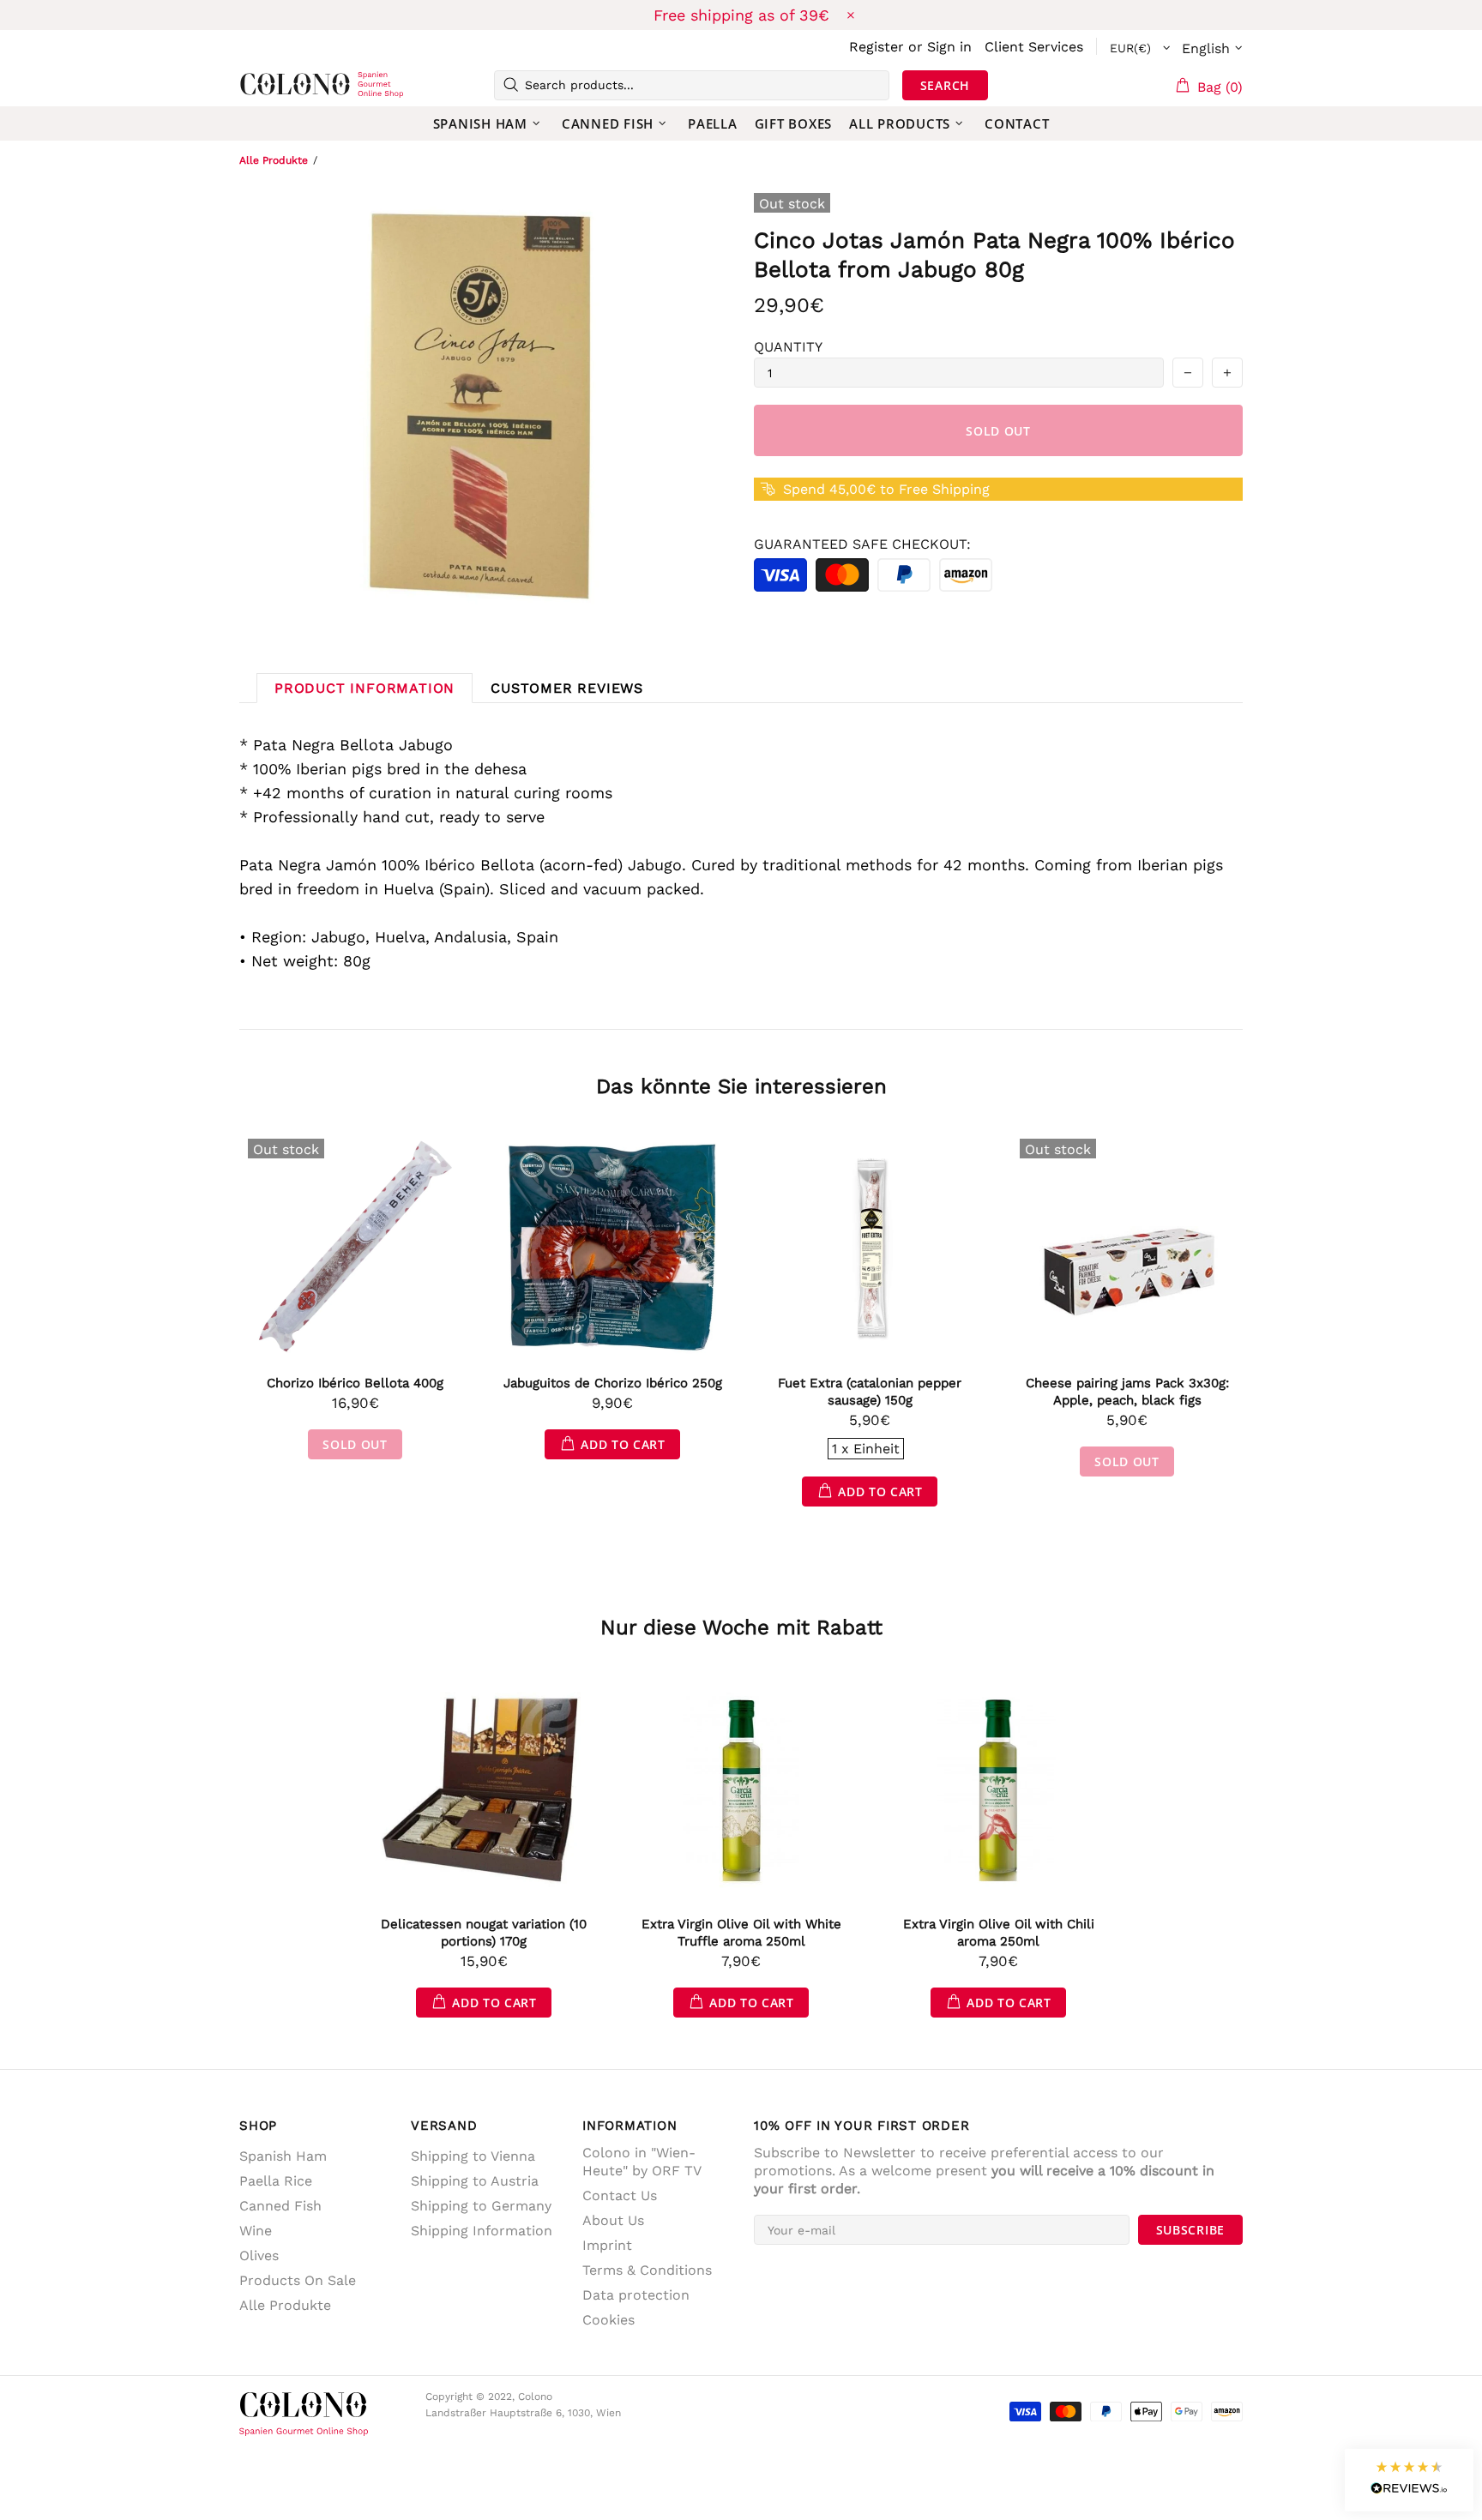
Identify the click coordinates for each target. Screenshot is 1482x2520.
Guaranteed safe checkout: (862, 544)
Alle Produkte (274, 160)
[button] (1409, 2480)
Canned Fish (280, 2206)
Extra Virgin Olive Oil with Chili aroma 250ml (999, 1933)
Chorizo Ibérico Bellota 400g (355, 1383)
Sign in (949, 47)
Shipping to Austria (475, 2181)
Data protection (636, 2295)
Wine (256, 2231)
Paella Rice (276, 2181)
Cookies (608, 2320)
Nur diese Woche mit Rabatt (741, 1627)
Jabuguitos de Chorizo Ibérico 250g (613, 1383)
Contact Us (620, 2195)
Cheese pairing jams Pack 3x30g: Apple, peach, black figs (1127, 1392)
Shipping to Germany (481, 2206)
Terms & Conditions (647, 2270)
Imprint (607, 2245)
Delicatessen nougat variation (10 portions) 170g (484, 1933)
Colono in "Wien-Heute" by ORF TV (642, 2162)
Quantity (788, 347)
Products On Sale (298, 2280)
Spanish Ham (283, 2156)
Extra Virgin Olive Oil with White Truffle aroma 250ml (741, 1933)
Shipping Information (482, 2231)
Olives (259, 2255)
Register (877, 47)
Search (945, 85)
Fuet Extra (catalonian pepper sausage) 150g (870, 1392)
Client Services (1034, 47)
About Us (613, 2220)
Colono (267, 85)
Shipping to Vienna (473, 2156)
